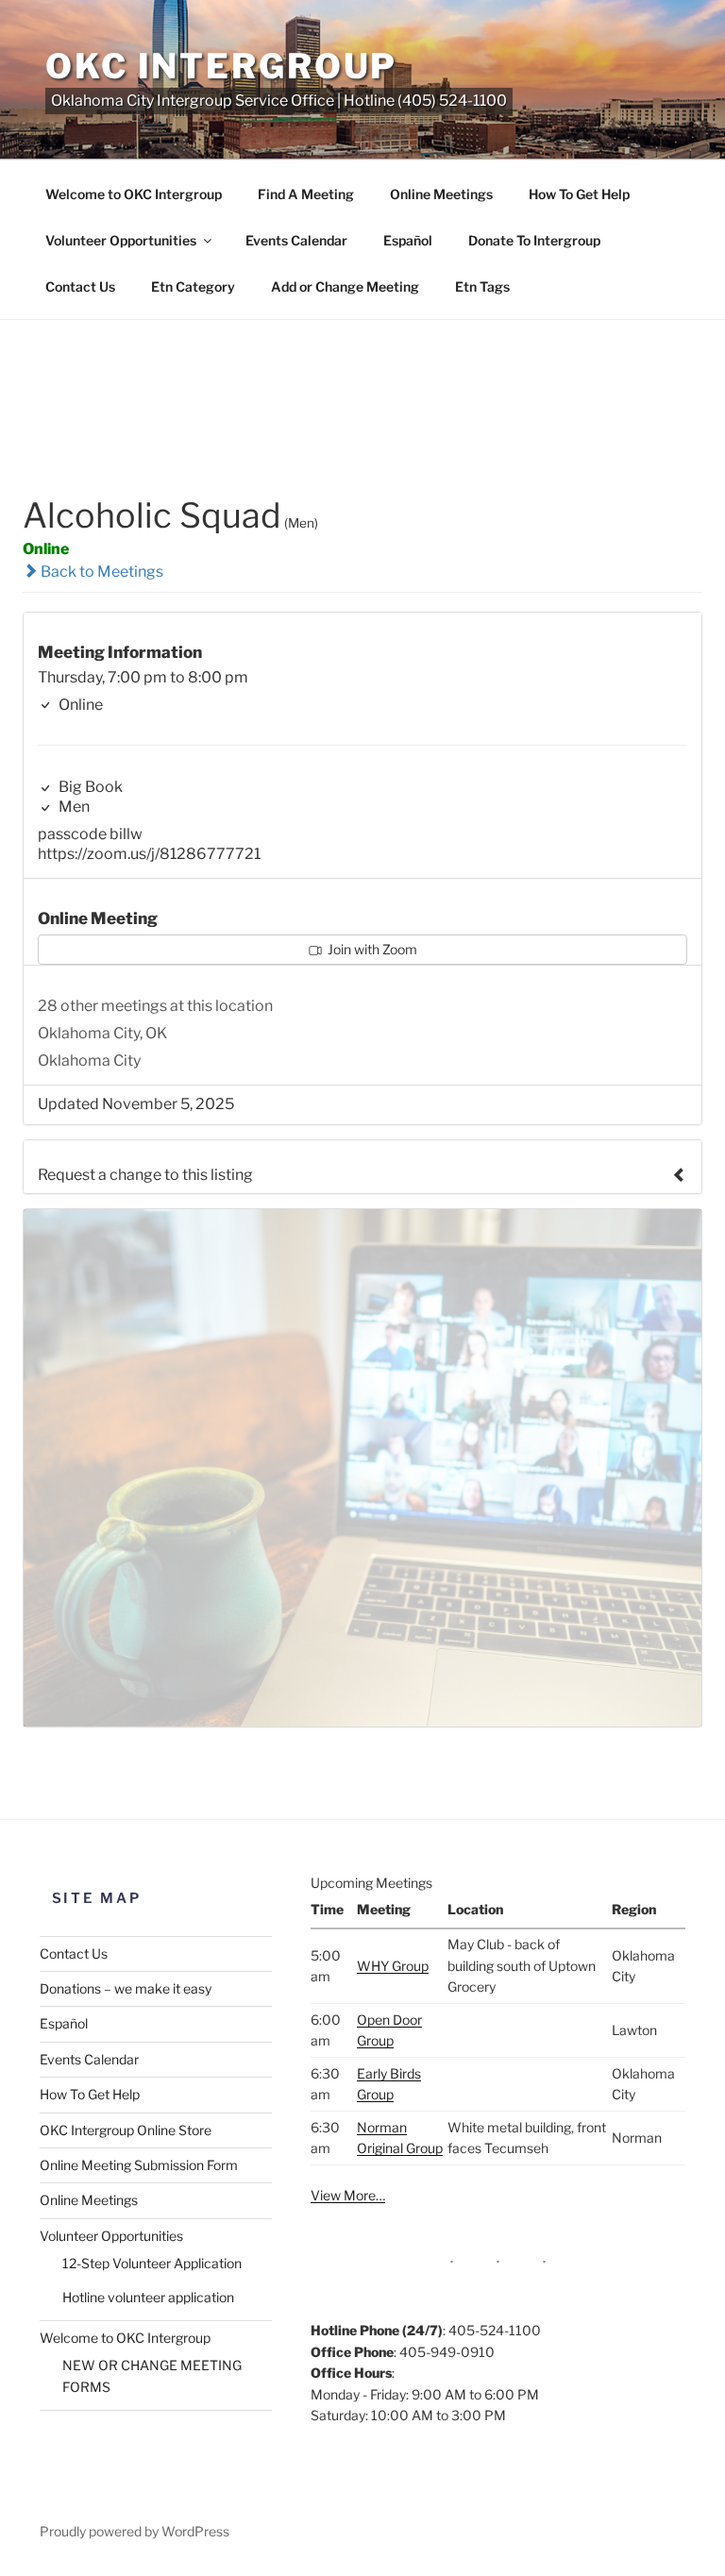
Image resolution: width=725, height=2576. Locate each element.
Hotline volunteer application (148, 2297)
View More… (348, 2195)
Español (408, 240)
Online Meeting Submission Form (139, 2165)
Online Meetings (441, 194)
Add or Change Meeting (345, 286)
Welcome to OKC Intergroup (134, 194)
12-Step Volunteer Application (152, 2263)
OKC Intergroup (221, 66)
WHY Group (393, 1966)
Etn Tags (482, 286)
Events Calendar (296, 240)
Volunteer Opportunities (121, 240)
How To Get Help (579, 194)
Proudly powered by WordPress (135, 2531)
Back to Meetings (101, 572)
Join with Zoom (371, 949)
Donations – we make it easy (126, 1988)
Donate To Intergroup (534, 240)
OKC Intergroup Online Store (126, 2130)
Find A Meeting (306, 194)
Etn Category (193, 286)
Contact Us (80, 286)
